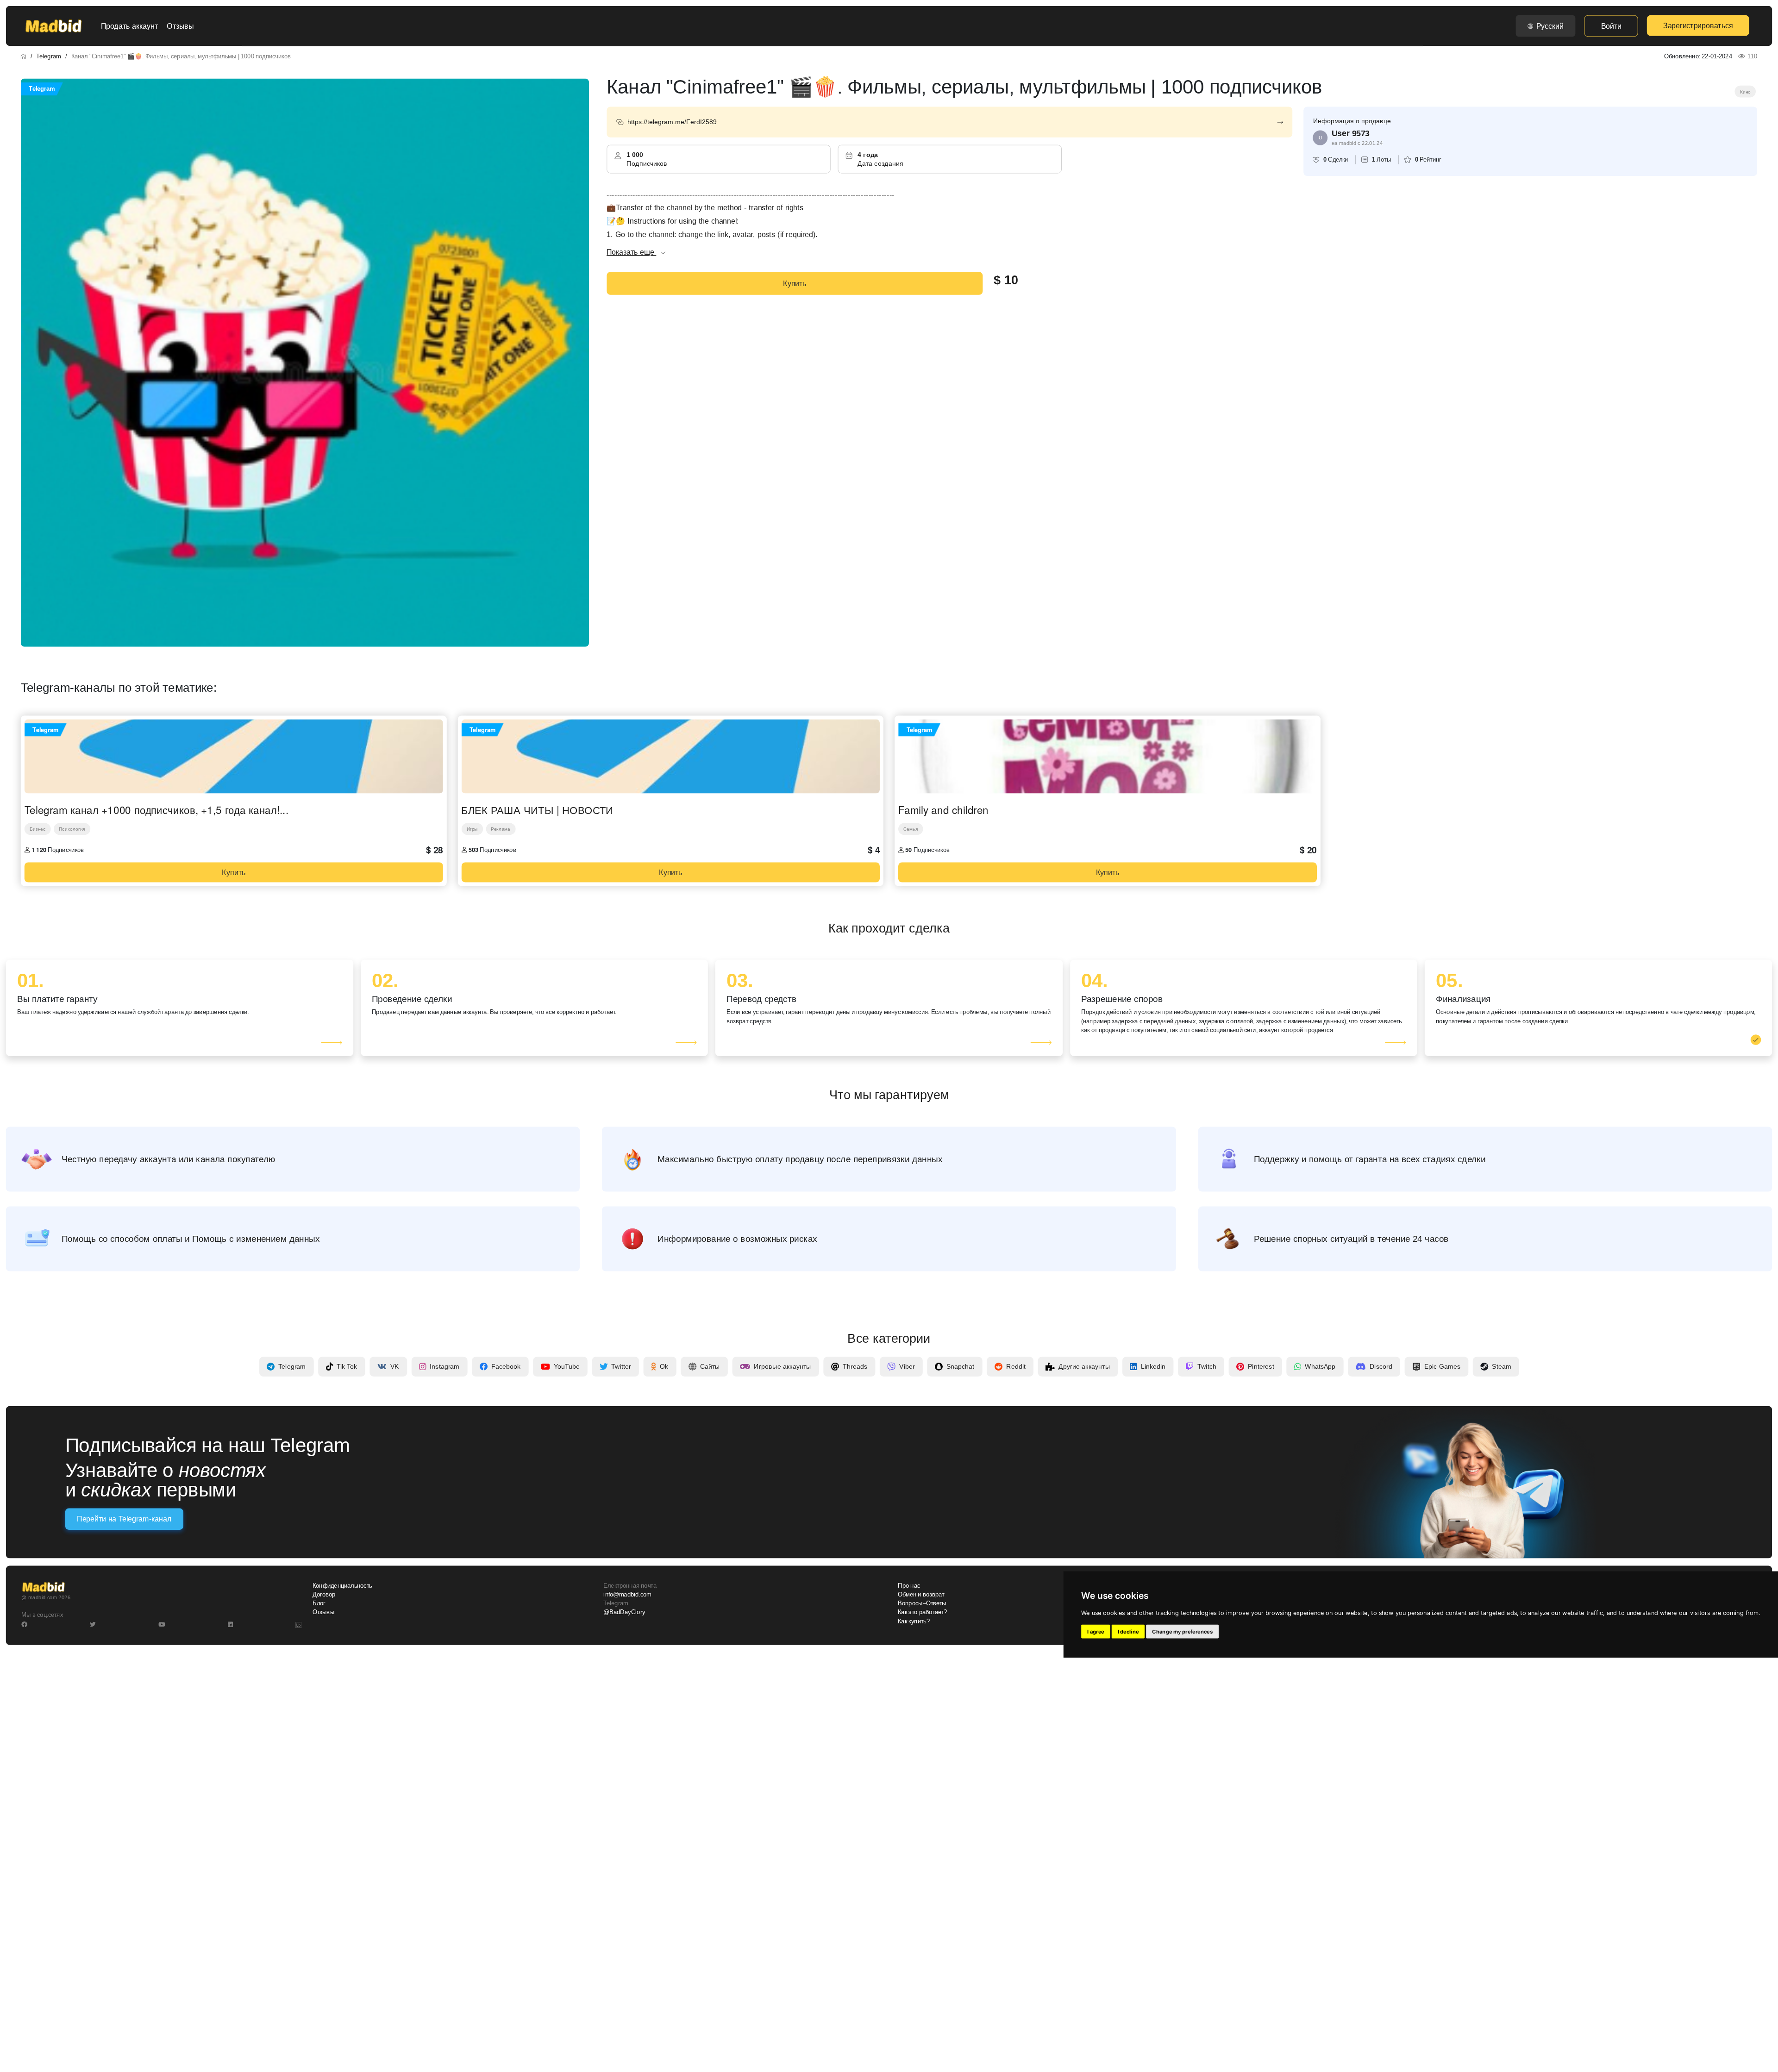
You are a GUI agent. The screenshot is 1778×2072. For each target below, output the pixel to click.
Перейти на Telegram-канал (124, 1519)
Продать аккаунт (129, 26)
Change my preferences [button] (1182, 1632)
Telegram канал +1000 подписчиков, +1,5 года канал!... (157, 810)
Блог (319, 1603)
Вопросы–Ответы (922, 1603)
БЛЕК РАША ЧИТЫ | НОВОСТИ (537, 810)
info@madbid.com (627, 1595)
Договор (324, 1595)
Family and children (943, 810)
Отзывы (180, 26)
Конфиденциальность (342, 1586)
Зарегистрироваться (1698, 25)
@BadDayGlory (624, 1612)
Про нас (909, 1586)
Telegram (48, 56)
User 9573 (1351, 133)
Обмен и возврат (921, 1595)
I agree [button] (1096, 1632)
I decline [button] (1128, 1632)
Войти (1611, 26)
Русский (1550, 26)
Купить (795, 283)
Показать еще (631, 252)
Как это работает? (922, 1612)
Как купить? (914, 1621)
